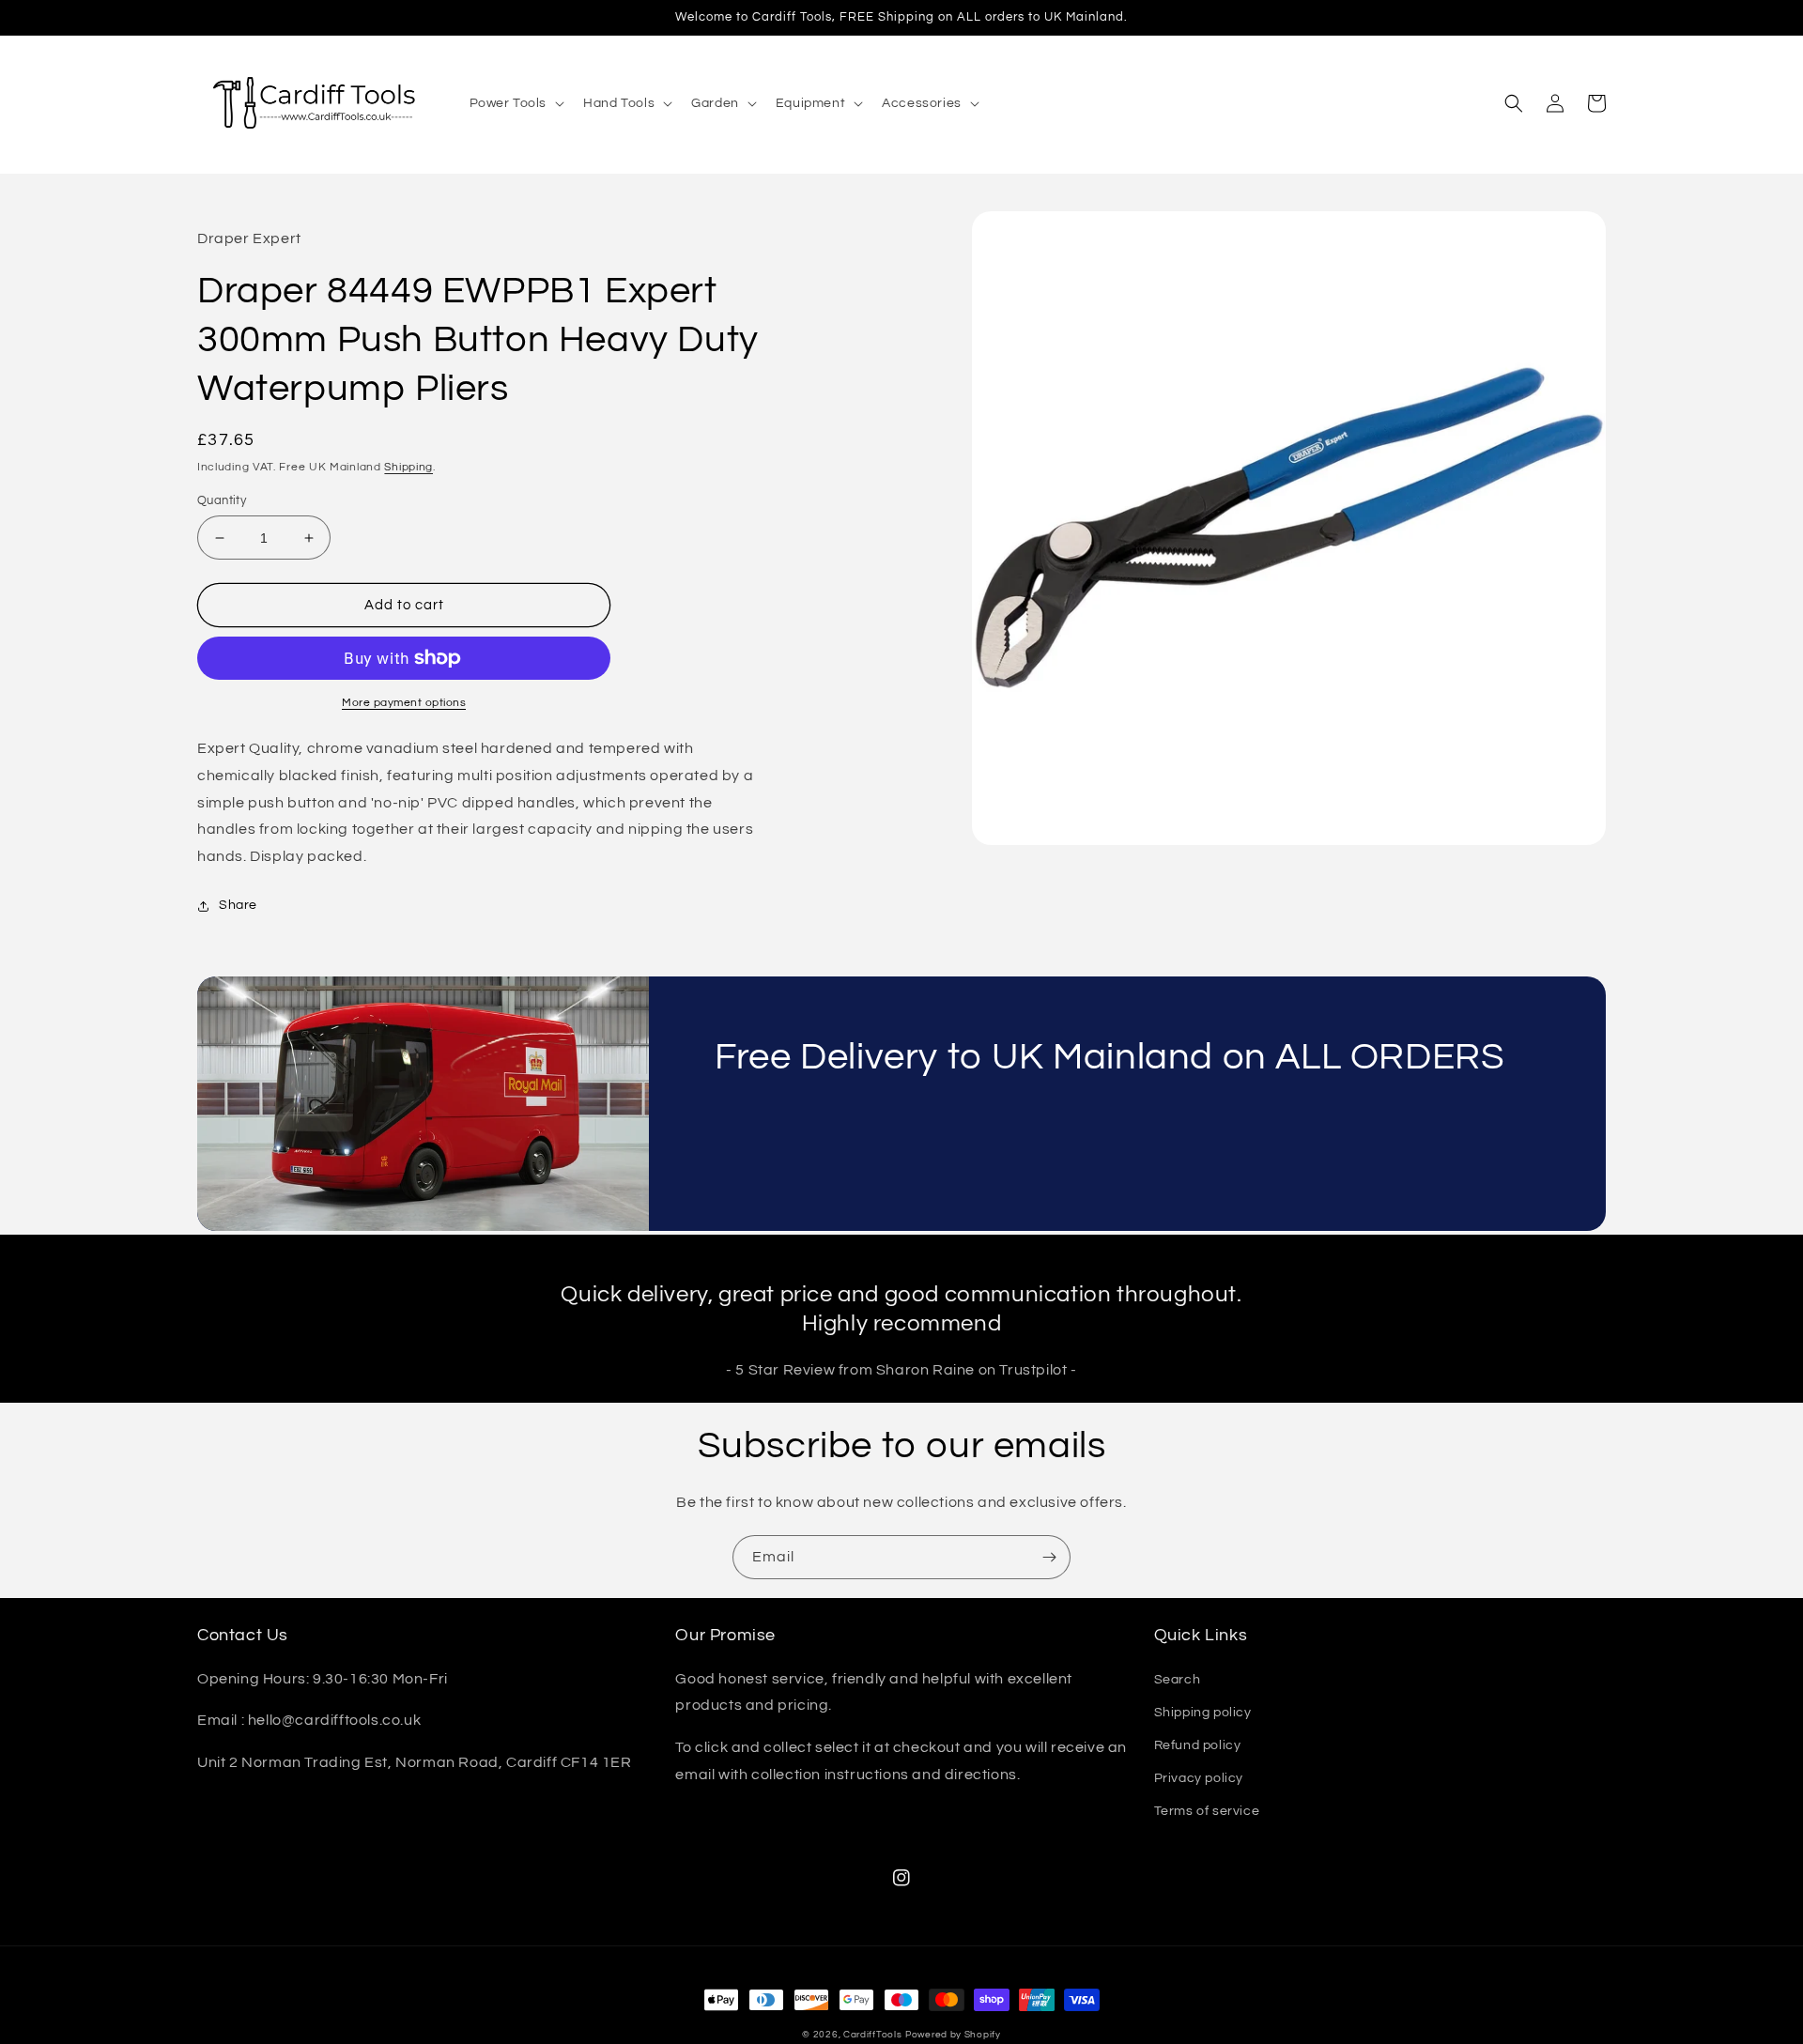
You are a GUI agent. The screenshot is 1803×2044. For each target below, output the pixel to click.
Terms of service (1207, 1811)
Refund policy (1198, 1745)
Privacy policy (1199, 1778)
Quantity (222, 500)
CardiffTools (872, 2035)
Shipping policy (1203, 1713)
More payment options (404, 703)
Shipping (408, 467)
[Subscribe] (1049, 1557)
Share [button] (238, 905)
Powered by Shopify (953, 2035)
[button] (516, 103)
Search (1178, 1680)
